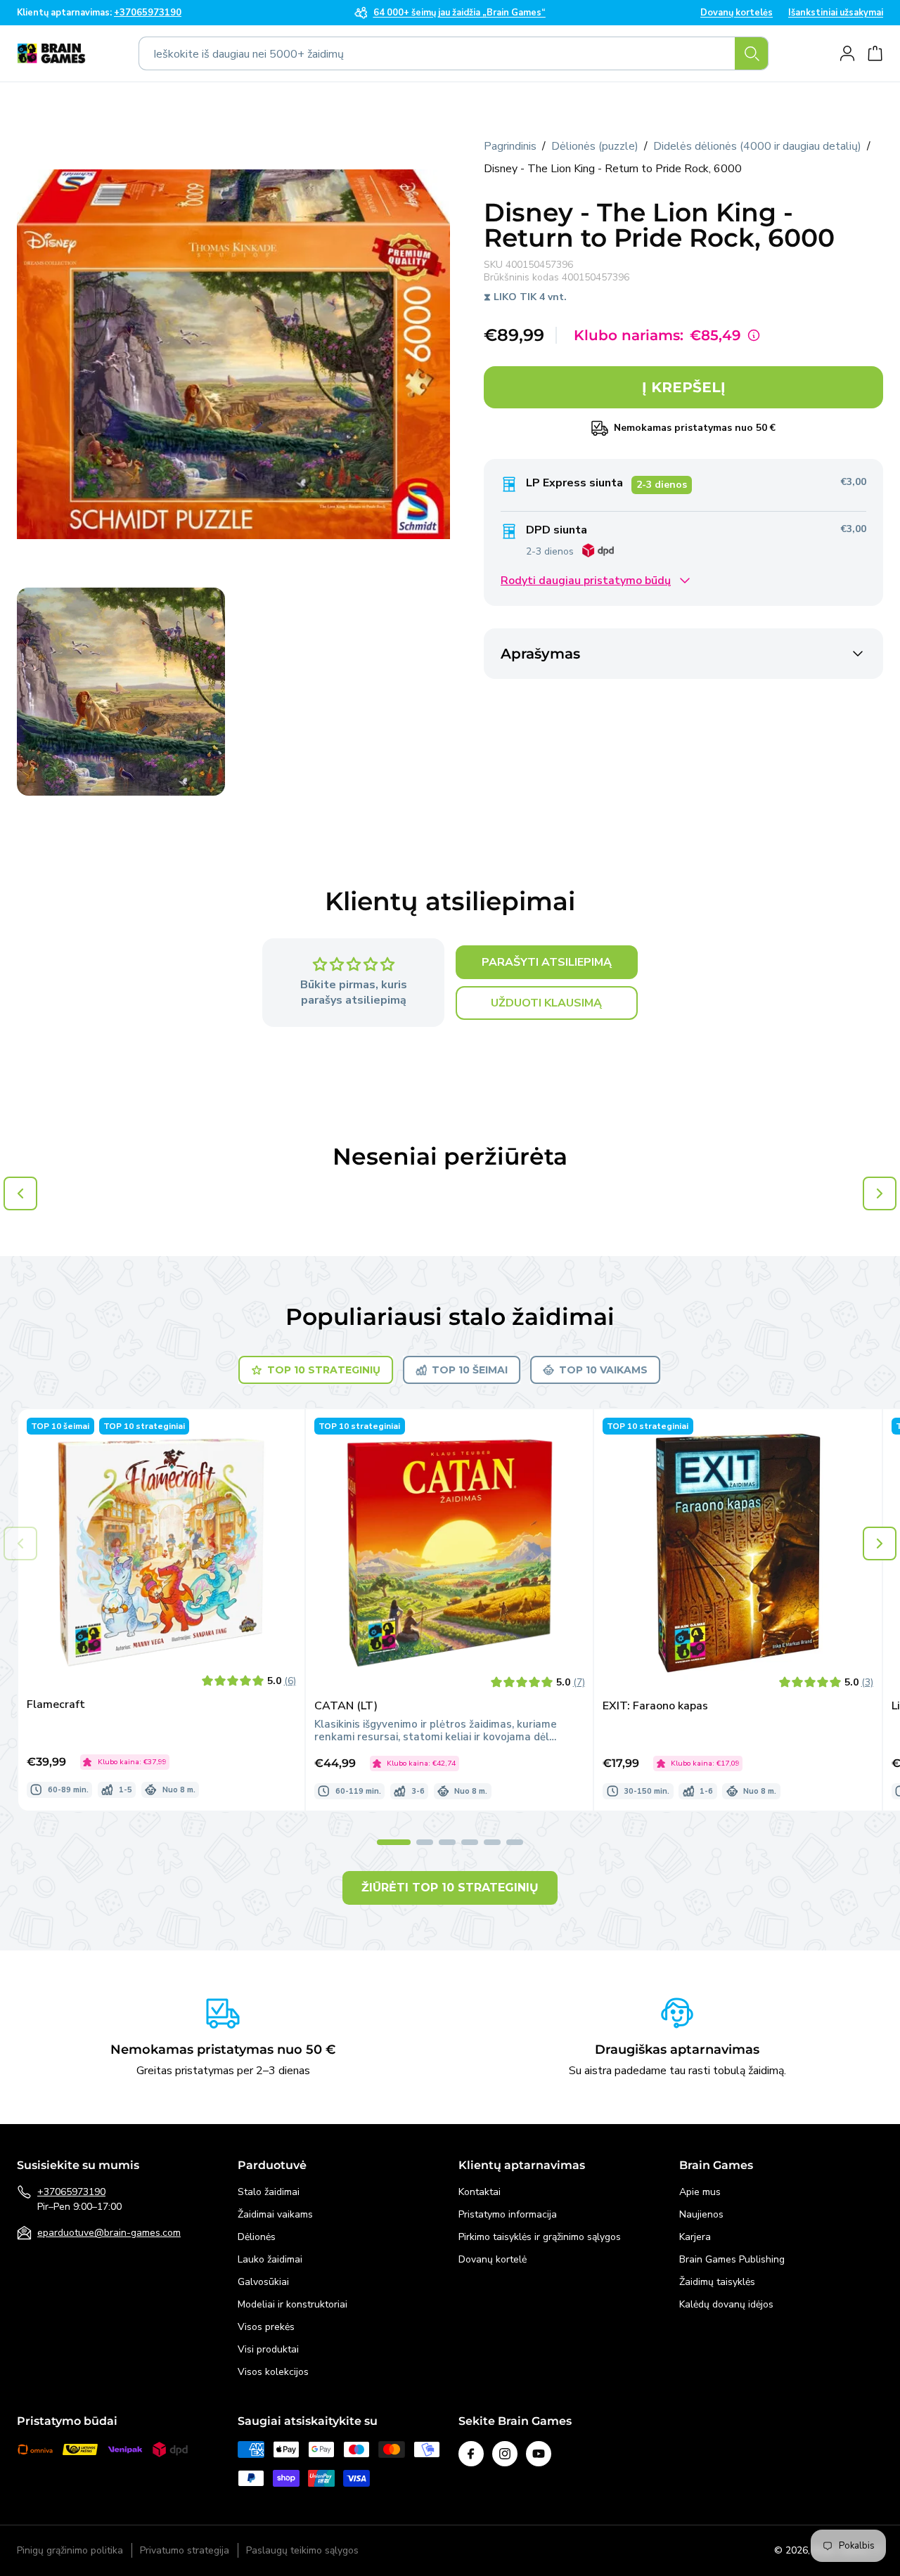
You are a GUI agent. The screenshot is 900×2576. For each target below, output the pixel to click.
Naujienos (701, 2214)
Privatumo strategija (185, 2551)
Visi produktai (268, 2349)
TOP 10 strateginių (324, 1370)
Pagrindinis (510, 146)
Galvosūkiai (263, 2282)
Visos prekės (266, 2327)
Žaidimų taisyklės (717, 2282)
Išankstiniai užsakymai (836, 13)
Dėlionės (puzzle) (595, 146)
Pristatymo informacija (508, 2214)
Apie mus (700, 2192)
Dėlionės (257, 2237)
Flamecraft (56, 1705)
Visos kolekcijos (273, 2372)
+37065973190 (71, 2192)
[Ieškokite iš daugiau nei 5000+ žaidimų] (752, 53)
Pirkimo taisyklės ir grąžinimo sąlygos (540, 2237)
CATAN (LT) (346, 1706)
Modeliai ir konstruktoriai (292, 2304)
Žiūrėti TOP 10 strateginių (450, 1888)
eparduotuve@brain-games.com (109, 2233)
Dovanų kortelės (737, 13)
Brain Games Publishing (732, 2259)
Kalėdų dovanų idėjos (726, 2304)
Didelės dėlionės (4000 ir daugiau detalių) (757, 146)
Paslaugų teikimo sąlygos (302, 2551)
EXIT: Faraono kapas (655, 1706)
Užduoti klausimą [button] (546, 1004)
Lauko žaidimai (270, 2259)
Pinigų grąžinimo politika (70, 2551)
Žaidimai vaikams (275, 2214)
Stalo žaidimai (269, 2192)
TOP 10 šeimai (470, 1370)
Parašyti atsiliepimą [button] (547, 963)
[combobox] (454, 53)
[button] (880, 1543)
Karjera (695, 2237)
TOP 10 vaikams (603, 1370)
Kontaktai (480, 2192)
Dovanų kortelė (493, 2259)
